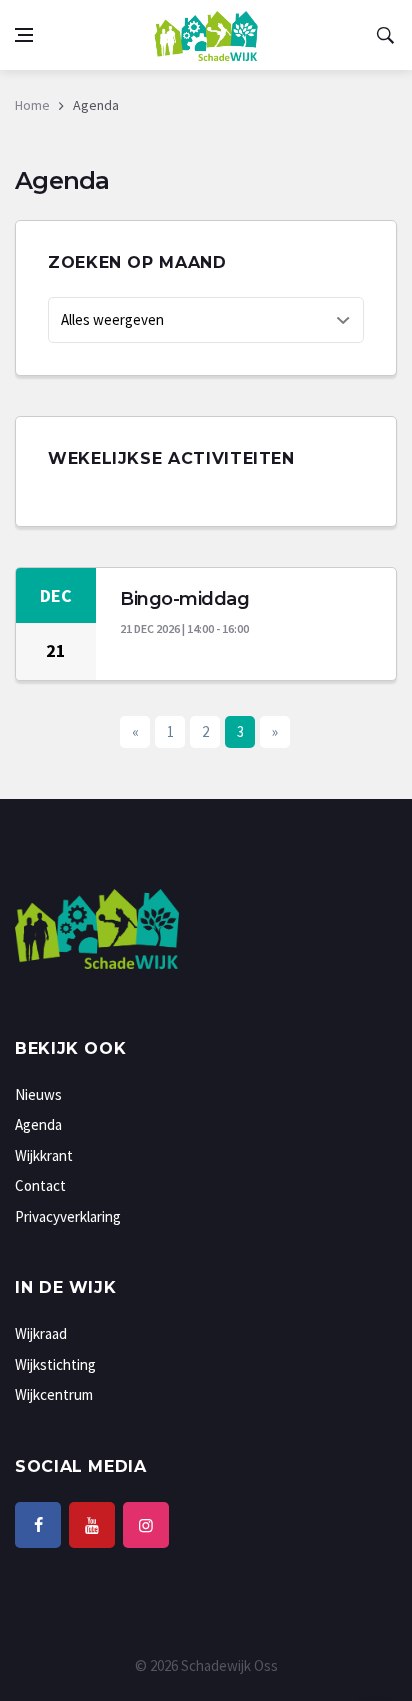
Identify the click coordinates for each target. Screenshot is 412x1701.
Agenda (38, 1124)
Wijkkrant (44, 1155)
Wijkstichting (55, 1364)
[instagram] (146, 1525)
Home (32, 105)
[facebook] (38, 1525)
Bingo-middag (184, 599)
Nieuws (38, 1094)
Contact (40, 1185)
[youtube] (92, 1525)
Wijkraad (41, 1333)
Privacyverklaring (68, 1216)
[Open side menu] (24, 35)
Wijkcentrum (54, 1394)
